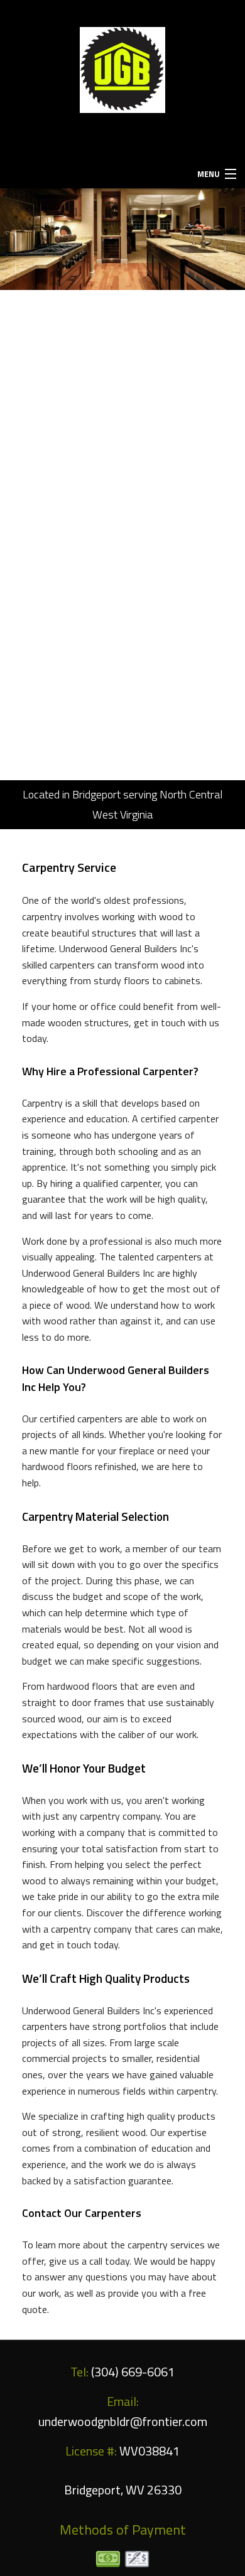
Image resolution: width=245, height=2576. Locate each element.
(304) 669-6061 (123, 13)
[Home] (123, 68)
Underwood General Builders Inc (112, 140)
